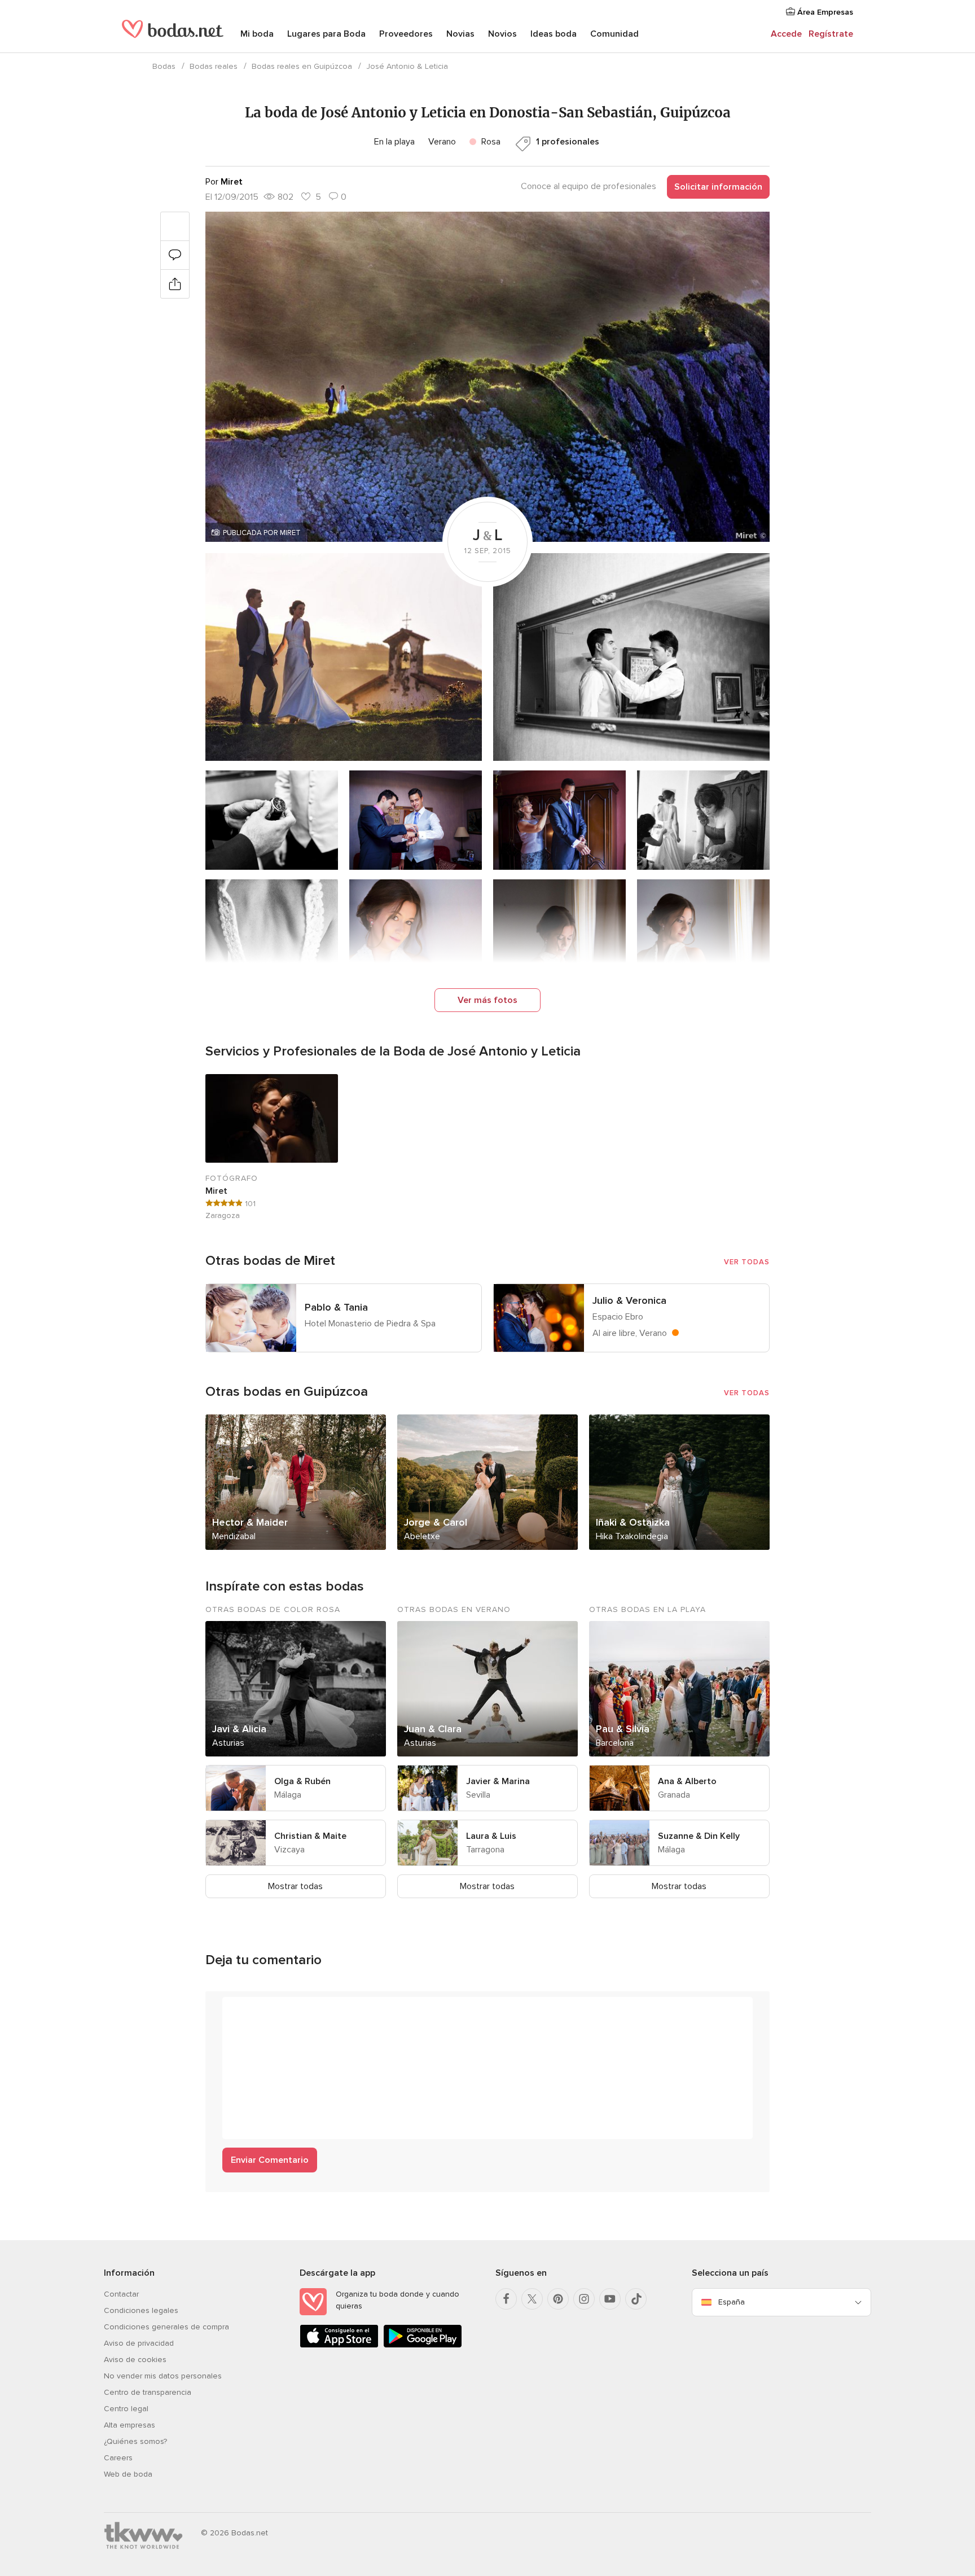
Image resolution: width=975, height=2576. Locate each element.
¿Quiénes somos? (135, 2441)
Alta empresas (129, 2425)
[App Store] (339, 2345)
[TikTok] (636, 2299)
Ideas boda (554, 34)
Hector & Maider (250, 1522)
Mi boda (257, 34)
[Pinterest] (558, 2299)
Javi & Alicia (239, 1729)
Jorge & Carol (436, 1522)
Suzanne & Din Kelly (699, 1836)
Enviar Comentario (270, 2160)
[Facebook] (506, 2299)
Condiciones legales (141, 2310)
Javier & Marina (498, 1781)
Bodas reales (214, 66)
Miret (216, 1191)
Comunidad (614, 34)
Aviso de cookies (135, 2360)
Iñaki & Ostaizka (633, 1522)
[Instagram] (584, 2299)
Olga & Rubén (302, 1781)
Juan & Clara (433, 1729)
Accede (786, 34)
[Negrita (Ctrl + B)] (237, 2011)
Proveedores (406, 34)
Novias (460, 34)
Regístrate (831, 34)
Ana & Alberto (687, 1781)
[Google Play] (423, 2345)
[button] (488, 377)
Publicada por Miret (262, 533)
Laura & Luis (491, 1836)
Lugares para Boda (326, 34)
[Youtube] (610, 2299)
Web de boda (128, 2474)
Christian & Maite (310, 1836)
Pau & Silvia (623, 1729)
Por (224, 182)
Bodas (164, 66)
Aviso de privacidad (139, 2343)
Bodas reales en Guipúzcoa (302, 66)
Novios (502, 34)
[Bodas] (173, 34)
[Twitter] (532, 2299)
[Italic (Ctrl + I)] (258, 2011)
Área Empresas (824, 12)
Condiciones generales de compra (166, 2327)
